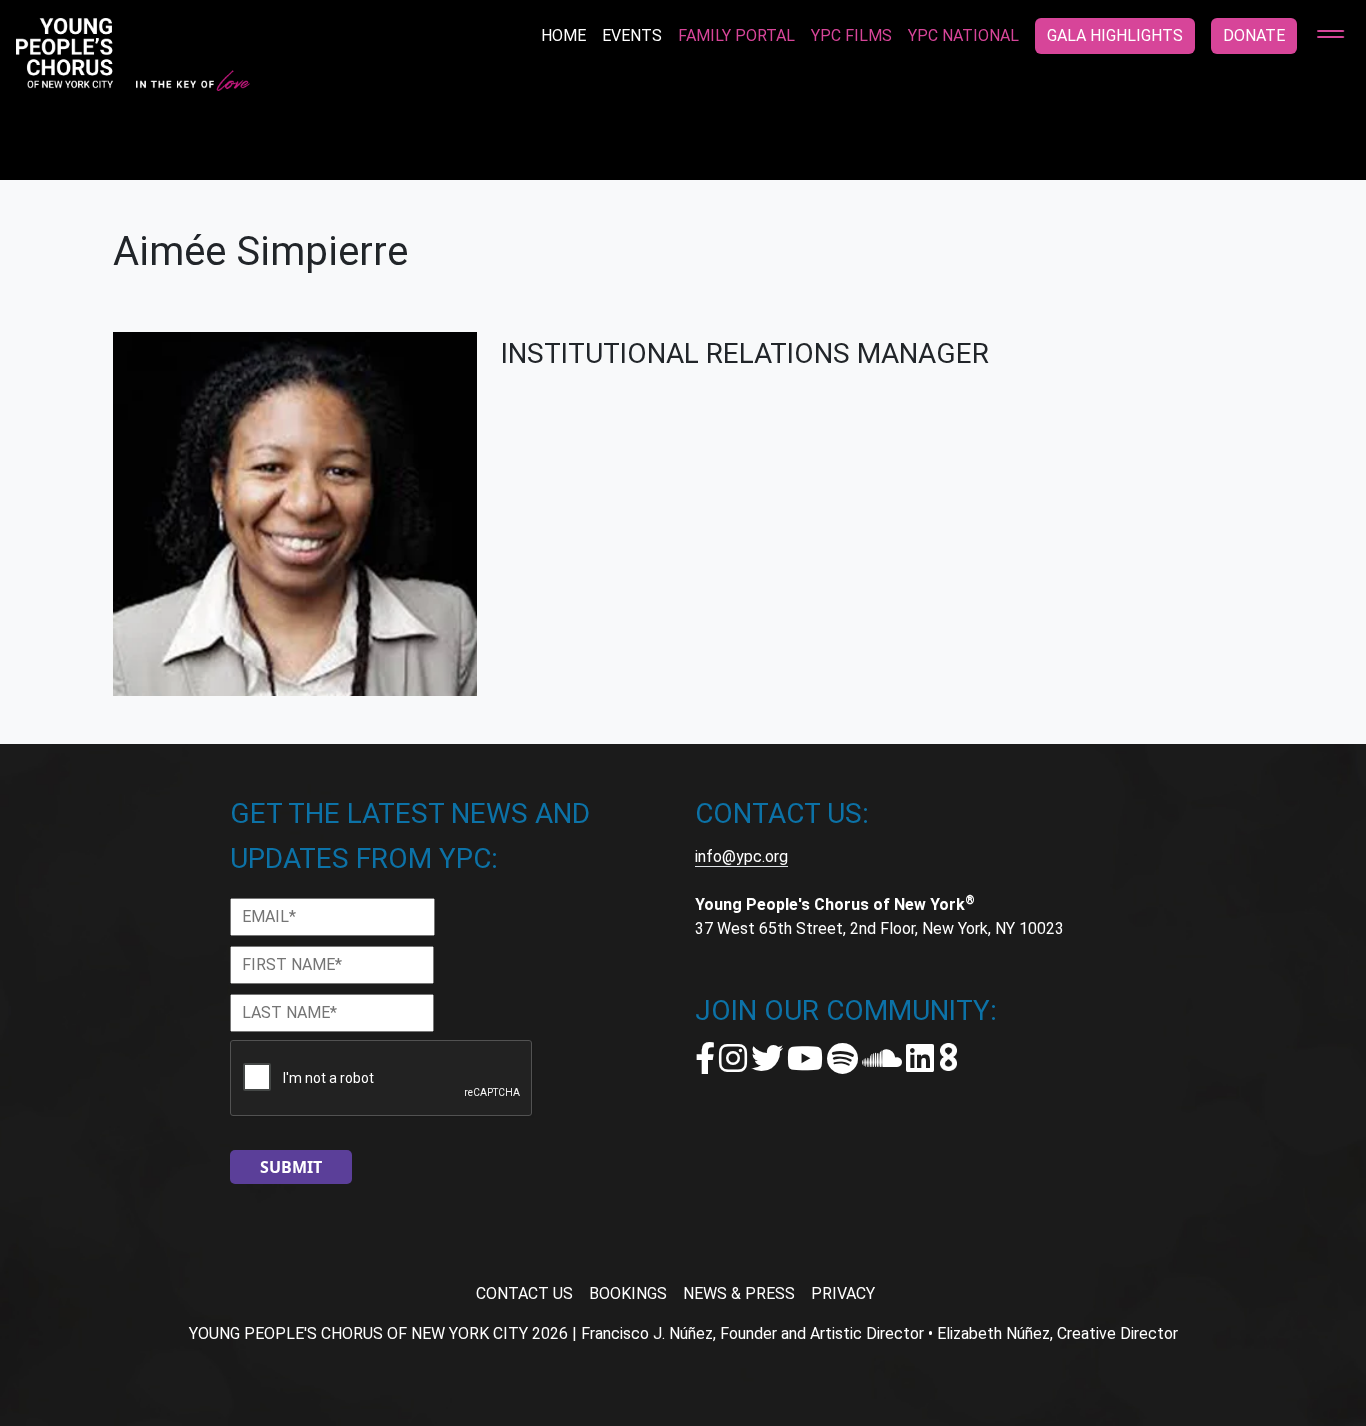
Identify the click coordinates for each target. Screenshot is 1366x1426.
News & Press (739, 1293)
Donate (1254, 35)
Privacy (843, 1293)
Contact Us (524, 1293)
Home (563, 35)
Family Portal (736, 35)
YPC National (963, 35)
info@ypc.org (741, 856)
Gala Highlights (1115, 35)
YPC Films (851, 35)
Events (632, 35)
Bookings (628, 1293)
